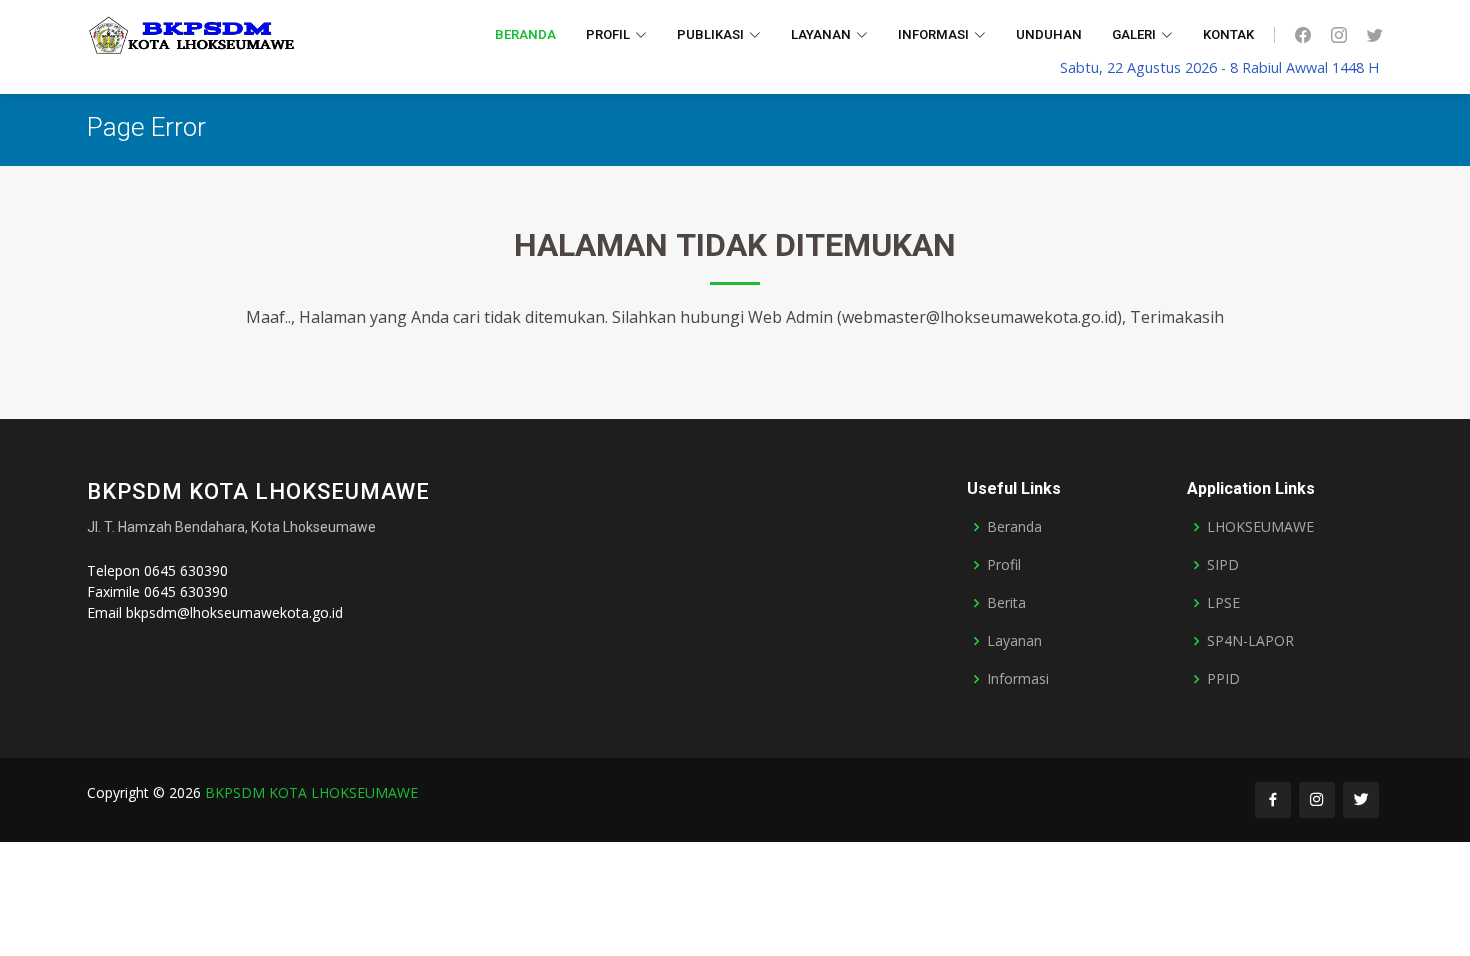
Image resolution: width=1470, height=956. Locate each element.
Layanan (1014, 641)
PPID (1223, 679)
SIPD (1223, 565)
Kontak (1228, 34)
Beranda (525, 34)
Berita (1006, 603)
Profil (1004, 565)
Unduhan (1049, 34)
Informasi (1018, 679)
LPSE (1223, 603)
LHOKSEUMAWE (1260, 527)
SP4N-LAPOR (1250, 641)
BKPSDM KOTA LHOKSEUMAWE (311, 792)
